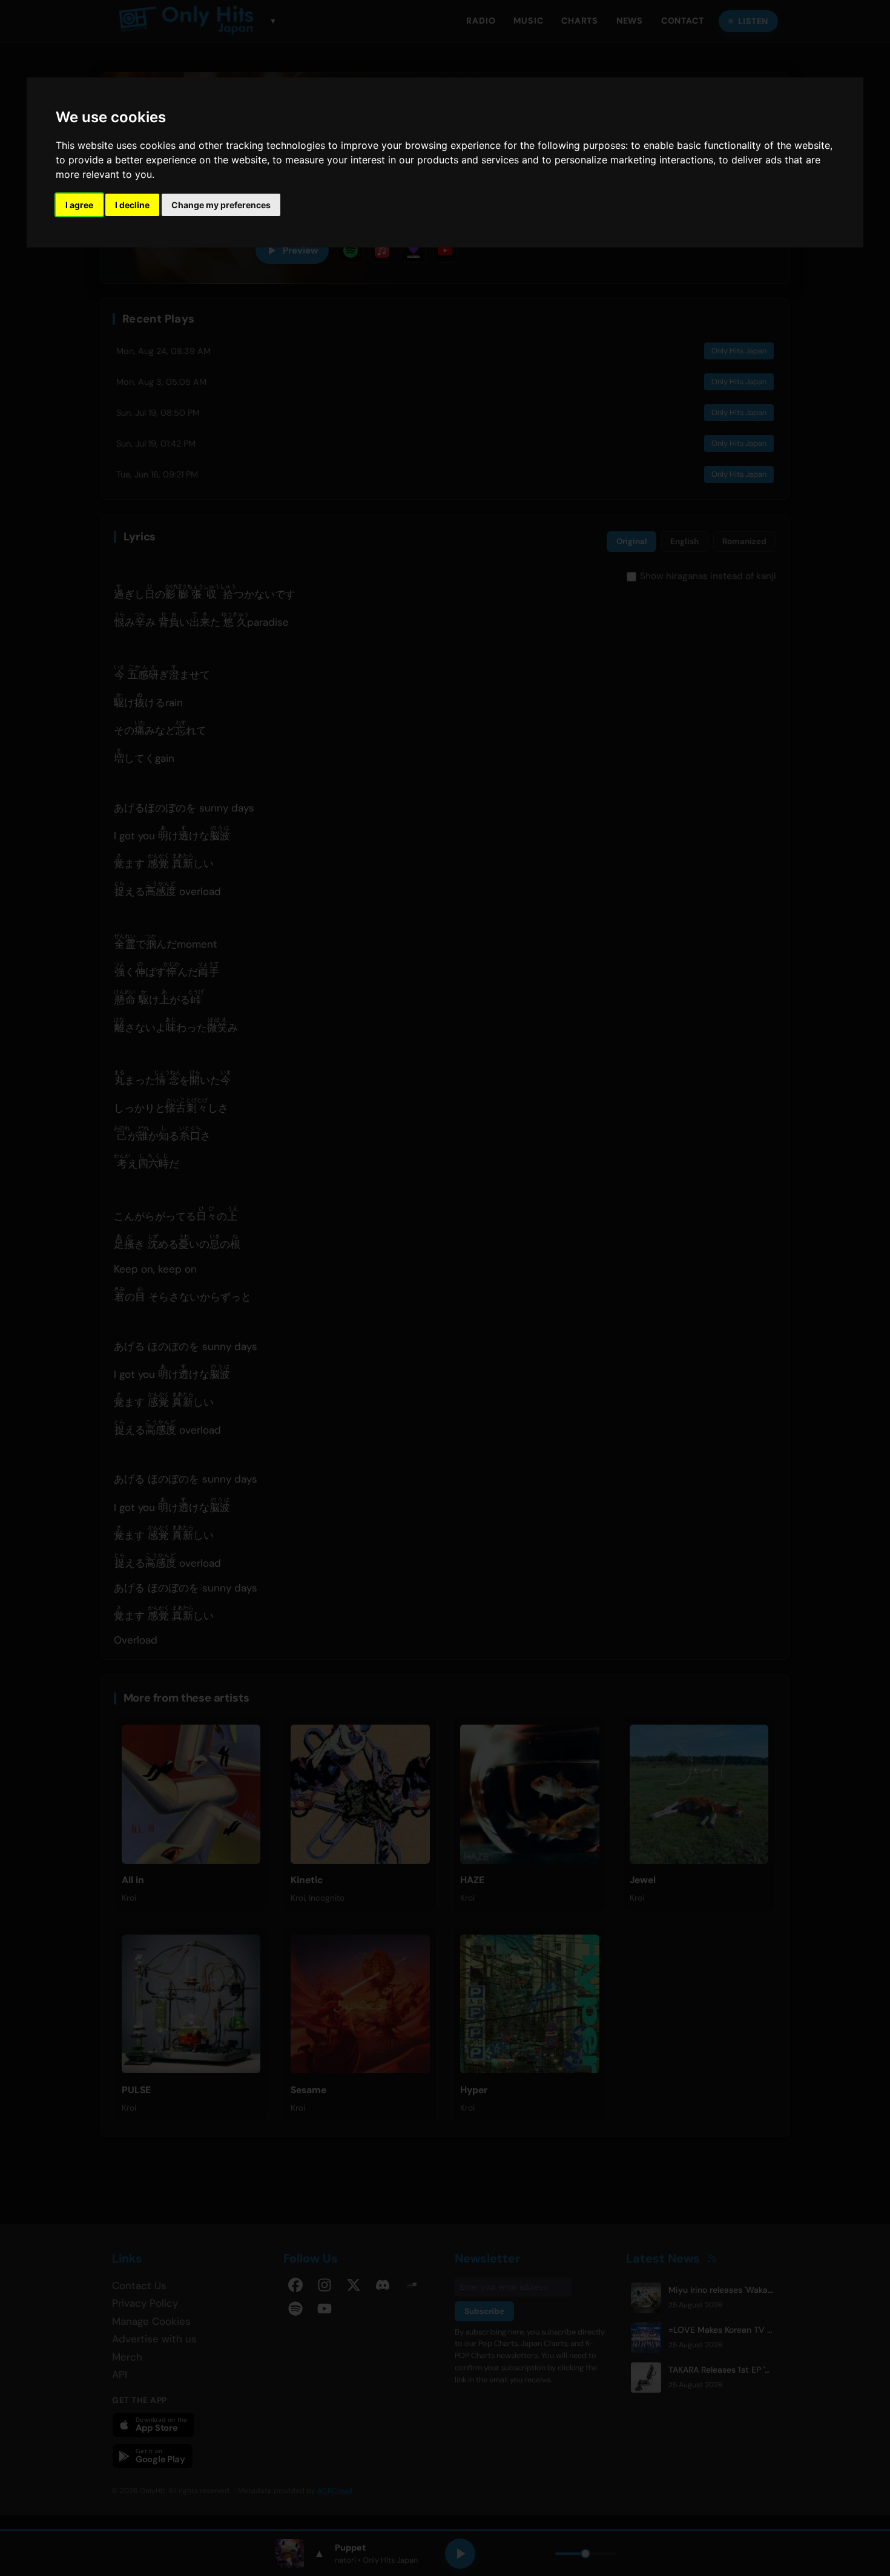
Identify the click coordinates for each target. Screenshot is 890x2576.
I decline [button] (132, 205)
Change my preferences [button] (221, 205)
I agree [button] (79, 205)
